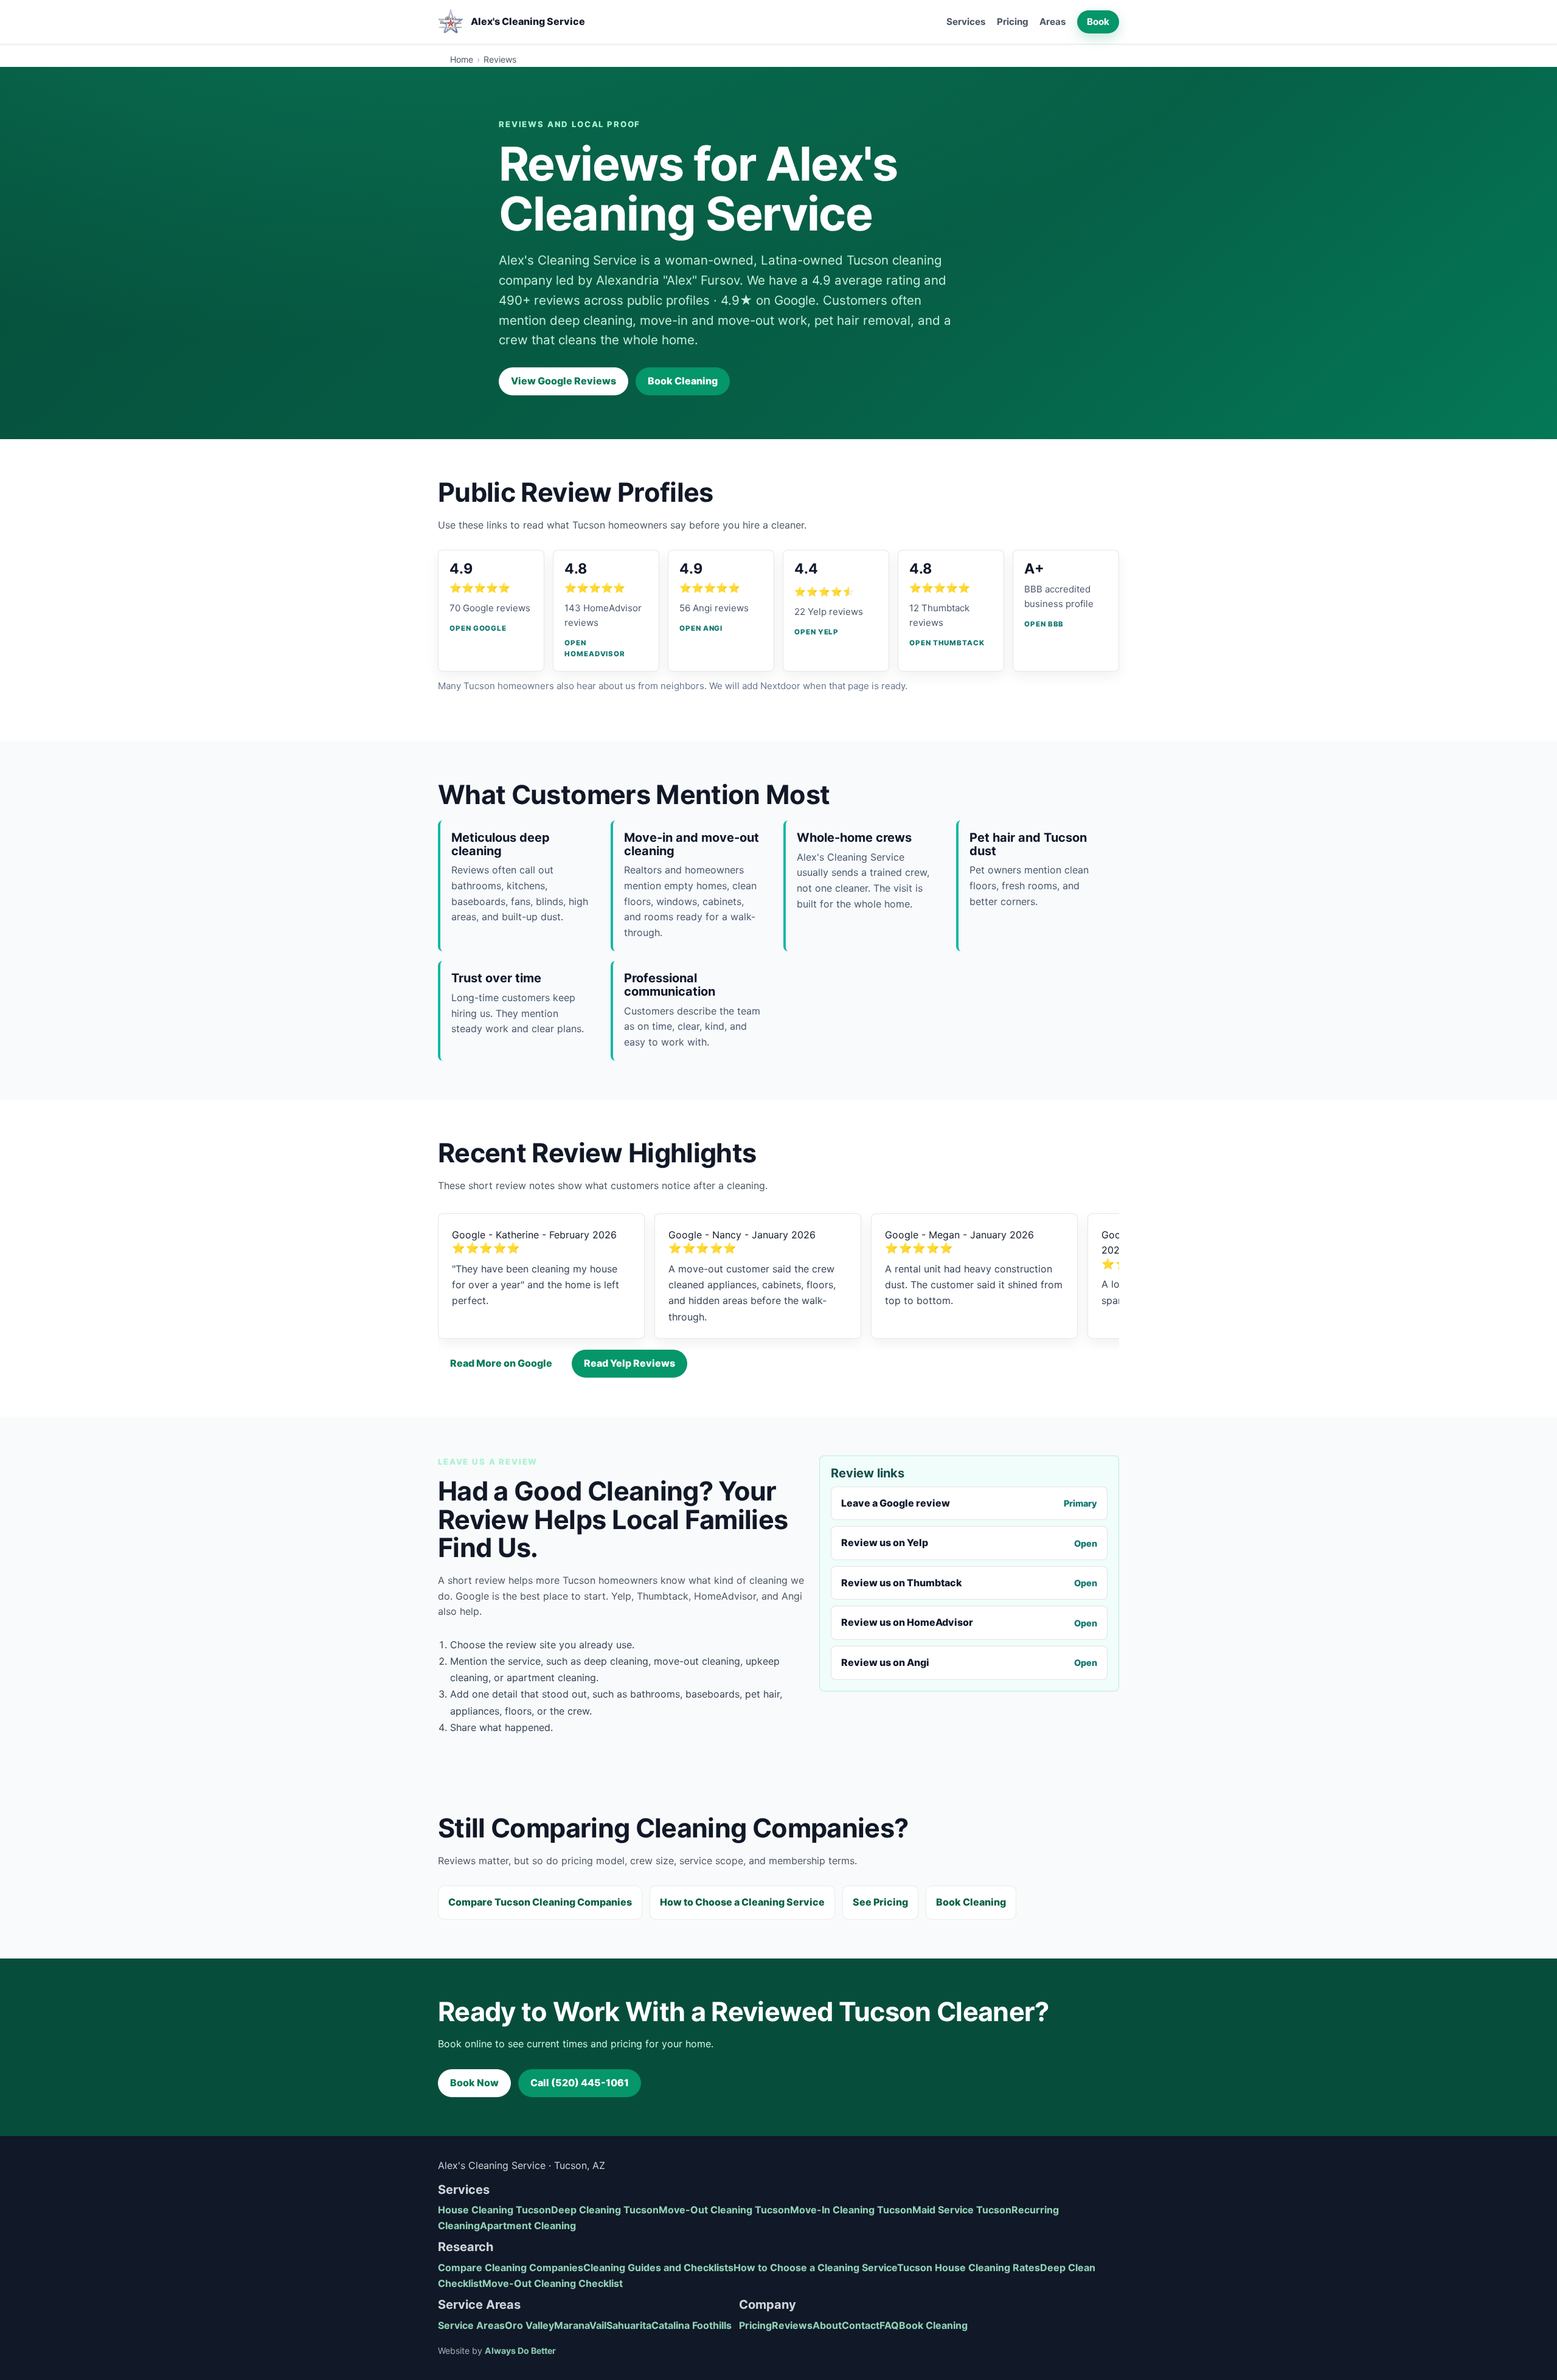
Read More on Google (501, 1363)
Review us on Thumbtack (969, 1583)
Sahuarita (629, 2325)
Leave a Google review (969, 1503)
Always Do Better (520, 2351)
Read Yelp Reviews (629, 1363)
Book (1098, 22)
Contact (861, 2325)
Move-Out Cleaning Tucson (724, 2210)
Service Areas (471, 2325)
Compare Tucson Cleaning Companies (540, 1902)
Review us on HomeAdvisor (969, 1622)
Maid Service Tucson (962, 2210)
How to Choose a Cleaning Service (742, 1902)
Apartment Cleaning (528, 2226)
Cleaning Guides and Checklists (658, 2267)
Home (462, 59)
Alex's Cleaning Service (528, 21)
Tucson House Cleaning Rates (969, 2267)
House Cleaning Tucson (494, 2210)
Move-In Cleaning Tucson (851, 2210)
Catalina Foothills (692, 2325)
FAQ (889, 2325)
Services (966, 22)
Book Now (474, 2083)
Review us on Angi (969, 1662)
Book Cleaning (683, 381)
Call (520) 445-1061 (580, 2083)
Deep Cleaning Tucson (605, 2210)
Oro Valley (529, 2325)
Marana (572, 2325)
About (827, 2325)
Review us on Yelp (969, 1542)
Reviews (792, 2325)
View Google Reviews (564, 381)
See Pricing (880, 1902)
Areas (1053, 22)
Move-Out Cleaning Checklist (553, 2283)
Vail (598, 2325)
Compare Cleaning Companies (511, 2267)
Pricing (1013, 22)
